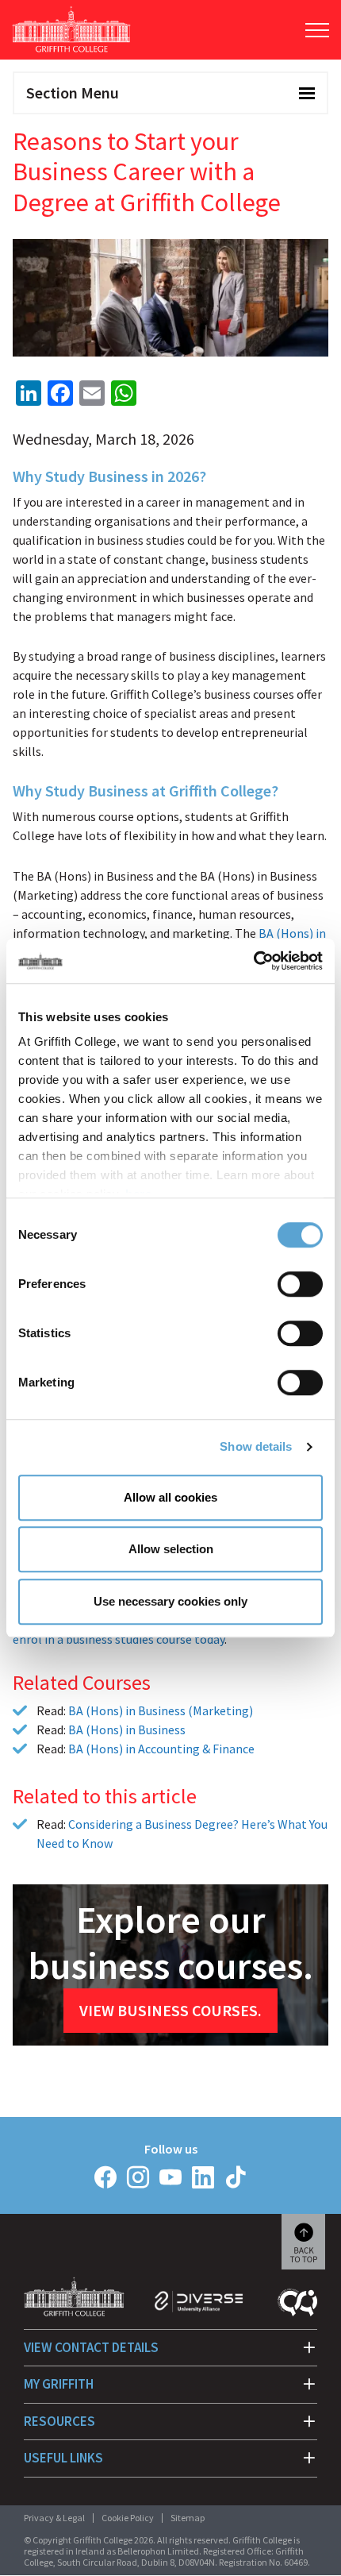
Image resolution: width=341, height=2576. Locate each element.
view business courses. (170, 2010)
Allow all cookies (170, 1497)
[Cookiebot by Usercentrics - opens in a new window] (253, 961)
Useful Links (63, 2458)
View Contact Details (91, 2347)
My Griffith (59, 2384)
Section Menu (73, 93)
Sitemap (188, 2518)
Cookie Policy (128, 2518)
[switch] (300, 1284)
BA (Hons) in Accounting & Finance (161, 1749)
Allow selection (171, 1549)
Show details (256, 1446)
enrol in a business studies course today (119, 1639)
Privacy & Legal (54, 2518)
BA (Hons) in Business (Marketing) (161, 1710)
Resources (59, 2421)
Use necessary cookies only (170, 1601)
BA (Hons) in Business (127, 1730)
